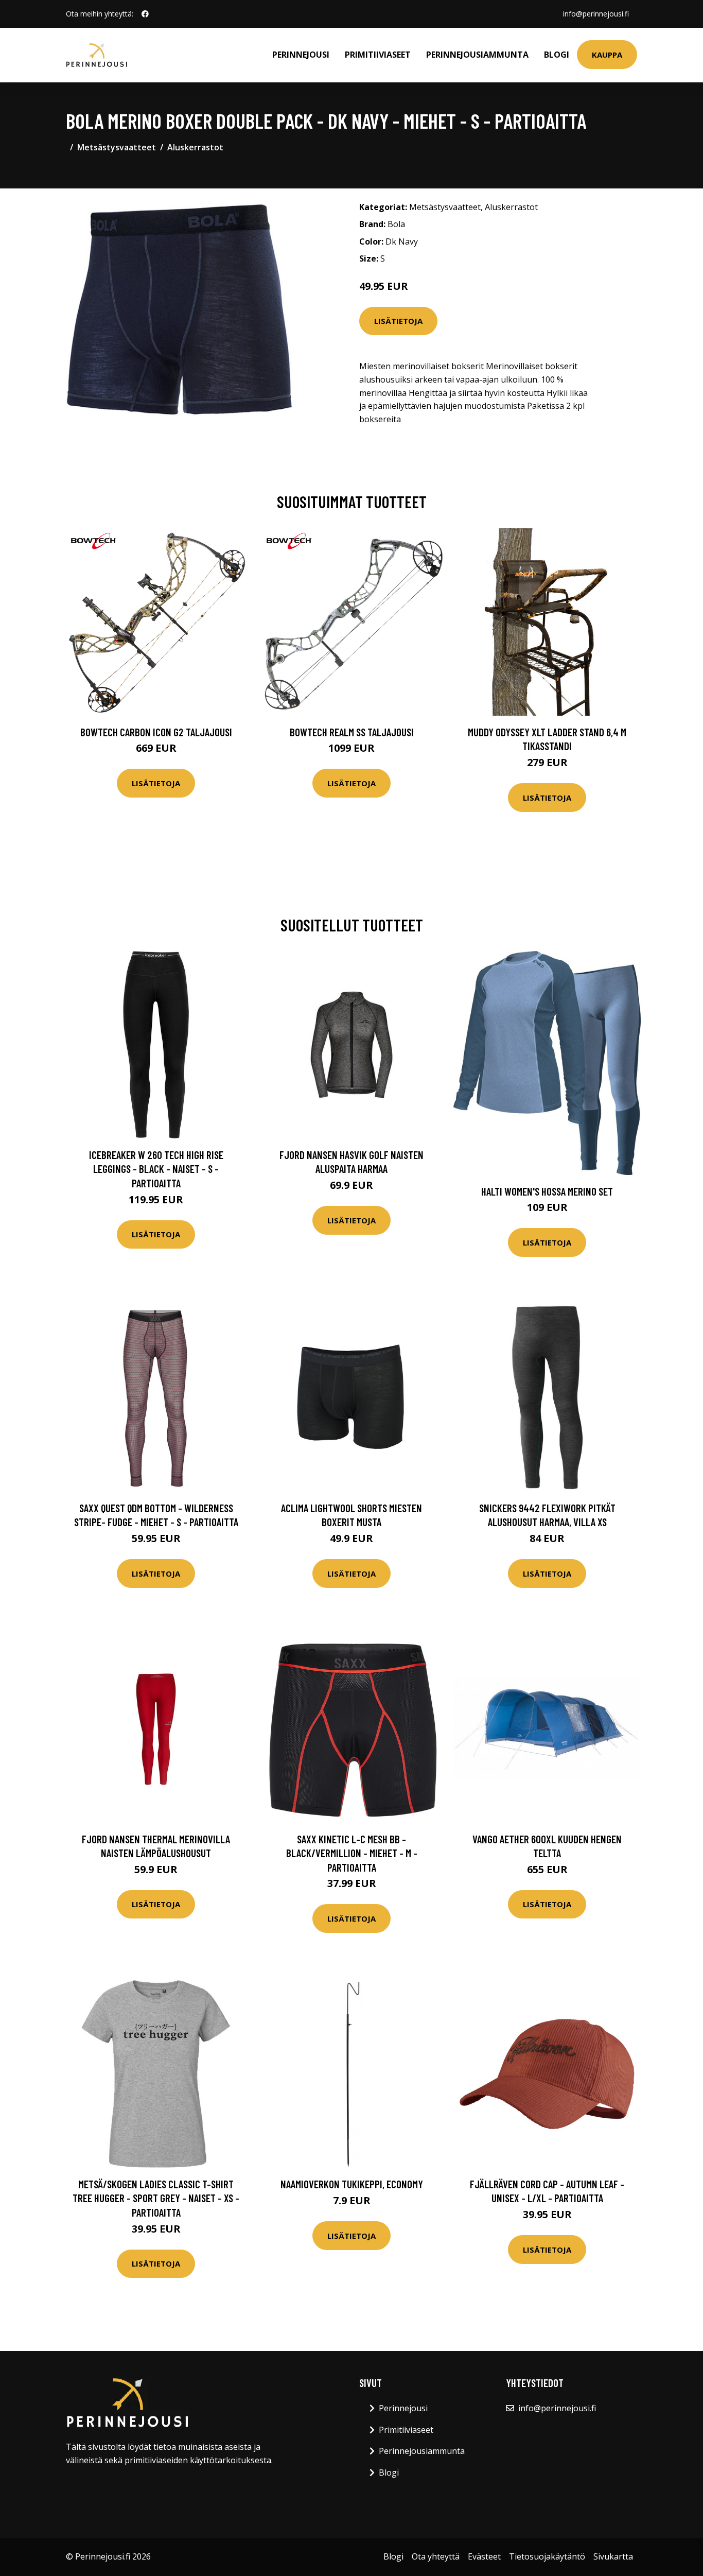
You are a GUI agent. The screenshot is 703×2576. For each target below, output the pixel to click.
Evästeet (484, 2556)
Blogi (557, 55)
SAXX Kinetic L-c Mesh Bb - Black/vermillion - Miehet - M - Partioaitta (352, 1853)
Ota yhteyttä (436, 2556)
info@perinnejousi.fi (596, 14)
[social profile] (145, 14)
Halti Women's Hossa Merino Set (547, 1191)
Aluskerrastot (195, 147)
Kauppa (607, 55)
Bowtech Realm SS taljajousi (352, 732)
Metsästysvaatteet (117, 147)
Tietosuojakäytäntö (547, 2556)
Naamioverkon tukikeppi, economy (352, 2184)
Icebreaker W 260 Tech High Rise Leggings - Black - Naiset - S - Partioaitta (156, 1169)
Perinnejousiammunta (477, 55)
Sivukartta (613, 2556)
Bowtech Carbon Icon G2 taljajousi (156, 732)
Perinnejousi (301, 55)
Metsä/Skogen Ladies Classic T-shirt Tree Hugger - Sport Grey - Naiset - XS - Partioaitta (156, 2198)
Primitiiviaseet (378, 55)
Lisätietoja (398, 321)
